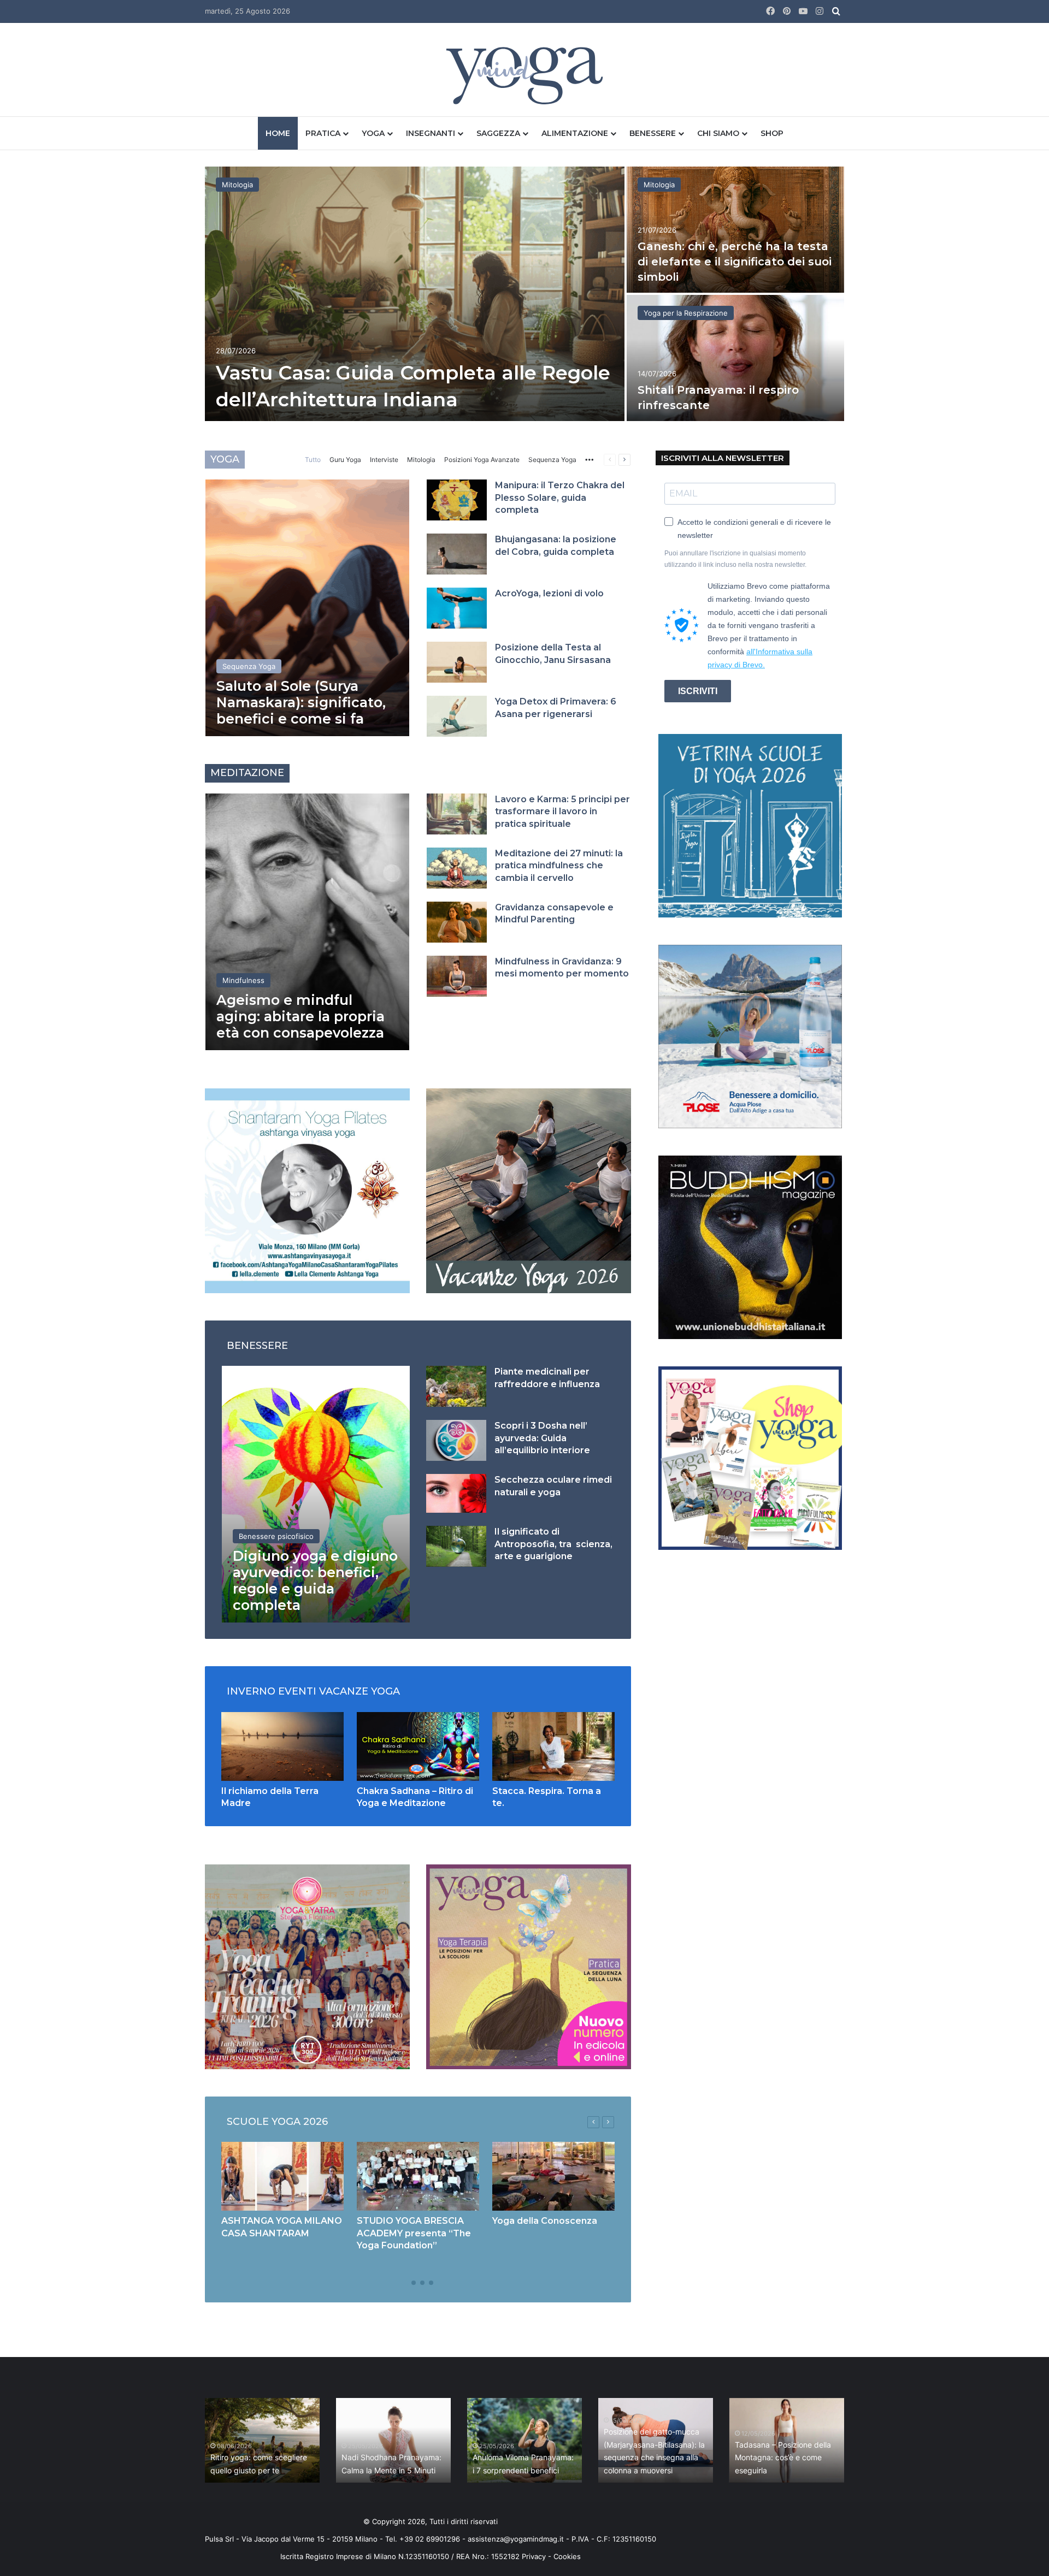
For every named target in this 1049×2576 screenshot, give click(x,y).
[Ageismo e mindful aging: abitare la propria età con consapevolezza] (307, 922)
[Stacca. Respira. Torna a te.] (553, 1746)
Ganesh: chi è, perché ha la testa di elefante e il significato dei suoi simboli (735, 262)
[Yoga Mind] (525, 75)
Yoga (373, 133)
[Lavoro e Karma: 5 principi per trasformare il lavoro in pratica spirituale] (457, 814)
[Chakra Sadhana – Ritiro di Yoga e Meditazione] (418, 1746)
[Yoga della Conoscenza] (553, 2176)
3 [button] (422, 2283)
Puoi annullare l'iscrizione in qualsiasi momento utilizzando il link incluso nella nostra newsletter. (735, 559)
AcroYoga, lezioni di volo (549, 593)
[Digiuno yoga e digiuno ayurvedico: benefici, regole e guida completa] (316, 1494)
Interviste (384, 460)
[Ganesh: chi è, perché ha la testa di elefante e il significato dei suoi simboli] (735, 230)
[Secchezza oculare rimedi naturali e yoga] (456, 1493)
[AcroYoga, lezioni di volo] (457, 608)
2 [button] (414, 2283)
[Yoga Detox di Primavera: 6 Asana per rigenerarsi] (457, 716)
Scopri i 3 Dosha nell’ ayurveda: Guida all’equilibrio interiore (542, 1438)
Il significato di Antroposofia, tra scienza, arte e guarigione (553, 1544)
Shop (772, 133)
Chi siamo (718, 133)
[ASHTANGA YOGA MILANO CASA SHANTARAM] (282, 2176)
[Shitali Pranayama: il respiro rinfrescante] (735, 358)
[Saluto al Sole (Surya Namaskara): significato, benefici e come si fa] (307, 608)
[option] (524, 295)
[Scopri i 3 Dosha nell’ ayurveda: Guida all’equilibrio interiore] (456, 1440)
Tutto (313, 460)
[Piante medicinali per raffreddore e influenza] (456, 1386)
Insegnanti (431, 133)
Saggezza (498, 133)
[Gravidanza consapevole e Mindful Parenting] (457, 922)
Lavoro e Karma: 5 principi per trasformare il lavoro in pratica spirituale (562, 812)
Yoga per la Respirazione (686, 313)
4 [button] (431, 2283)
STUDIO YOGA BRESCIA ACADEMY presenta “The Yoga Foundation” (414, 2233)
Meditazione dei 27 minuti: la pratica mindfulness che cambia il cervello (559, 866)
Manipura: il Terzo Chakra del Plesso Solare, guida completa (560, 498)
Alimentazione (575, 133)
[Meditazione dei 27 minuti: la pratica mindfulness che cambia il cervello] (457, 868)
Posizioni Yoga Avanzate (482, 460)
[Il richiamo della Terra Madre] (282, 1746)
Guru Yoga (345, 460)
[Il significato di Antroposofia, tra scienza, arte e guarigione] (456, 1546)
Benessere (653, 133)
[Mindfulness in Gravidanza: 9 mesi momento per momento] (457, 976)
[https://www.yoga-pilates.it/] (307, 1190)
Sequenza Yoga (552, 460)
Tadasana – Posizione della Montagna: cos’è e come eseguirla (783, 2458)
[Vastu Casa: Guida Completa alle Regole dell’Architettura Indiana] (415, 294)
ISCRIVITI (698, 691)
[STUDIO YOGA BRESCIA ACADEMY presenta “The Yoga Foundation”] (418, 2176)
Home (278, 133)
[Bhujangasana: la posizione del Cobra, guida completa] (457, 554)
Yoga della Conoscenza (545, 2221)
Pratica (323, 133)
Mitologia (237, 185)
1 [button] (405, 2283)
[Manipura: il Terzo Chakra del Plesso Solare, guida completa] (457, 500)
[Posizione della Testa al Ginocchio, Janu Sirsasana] (457, 662)
